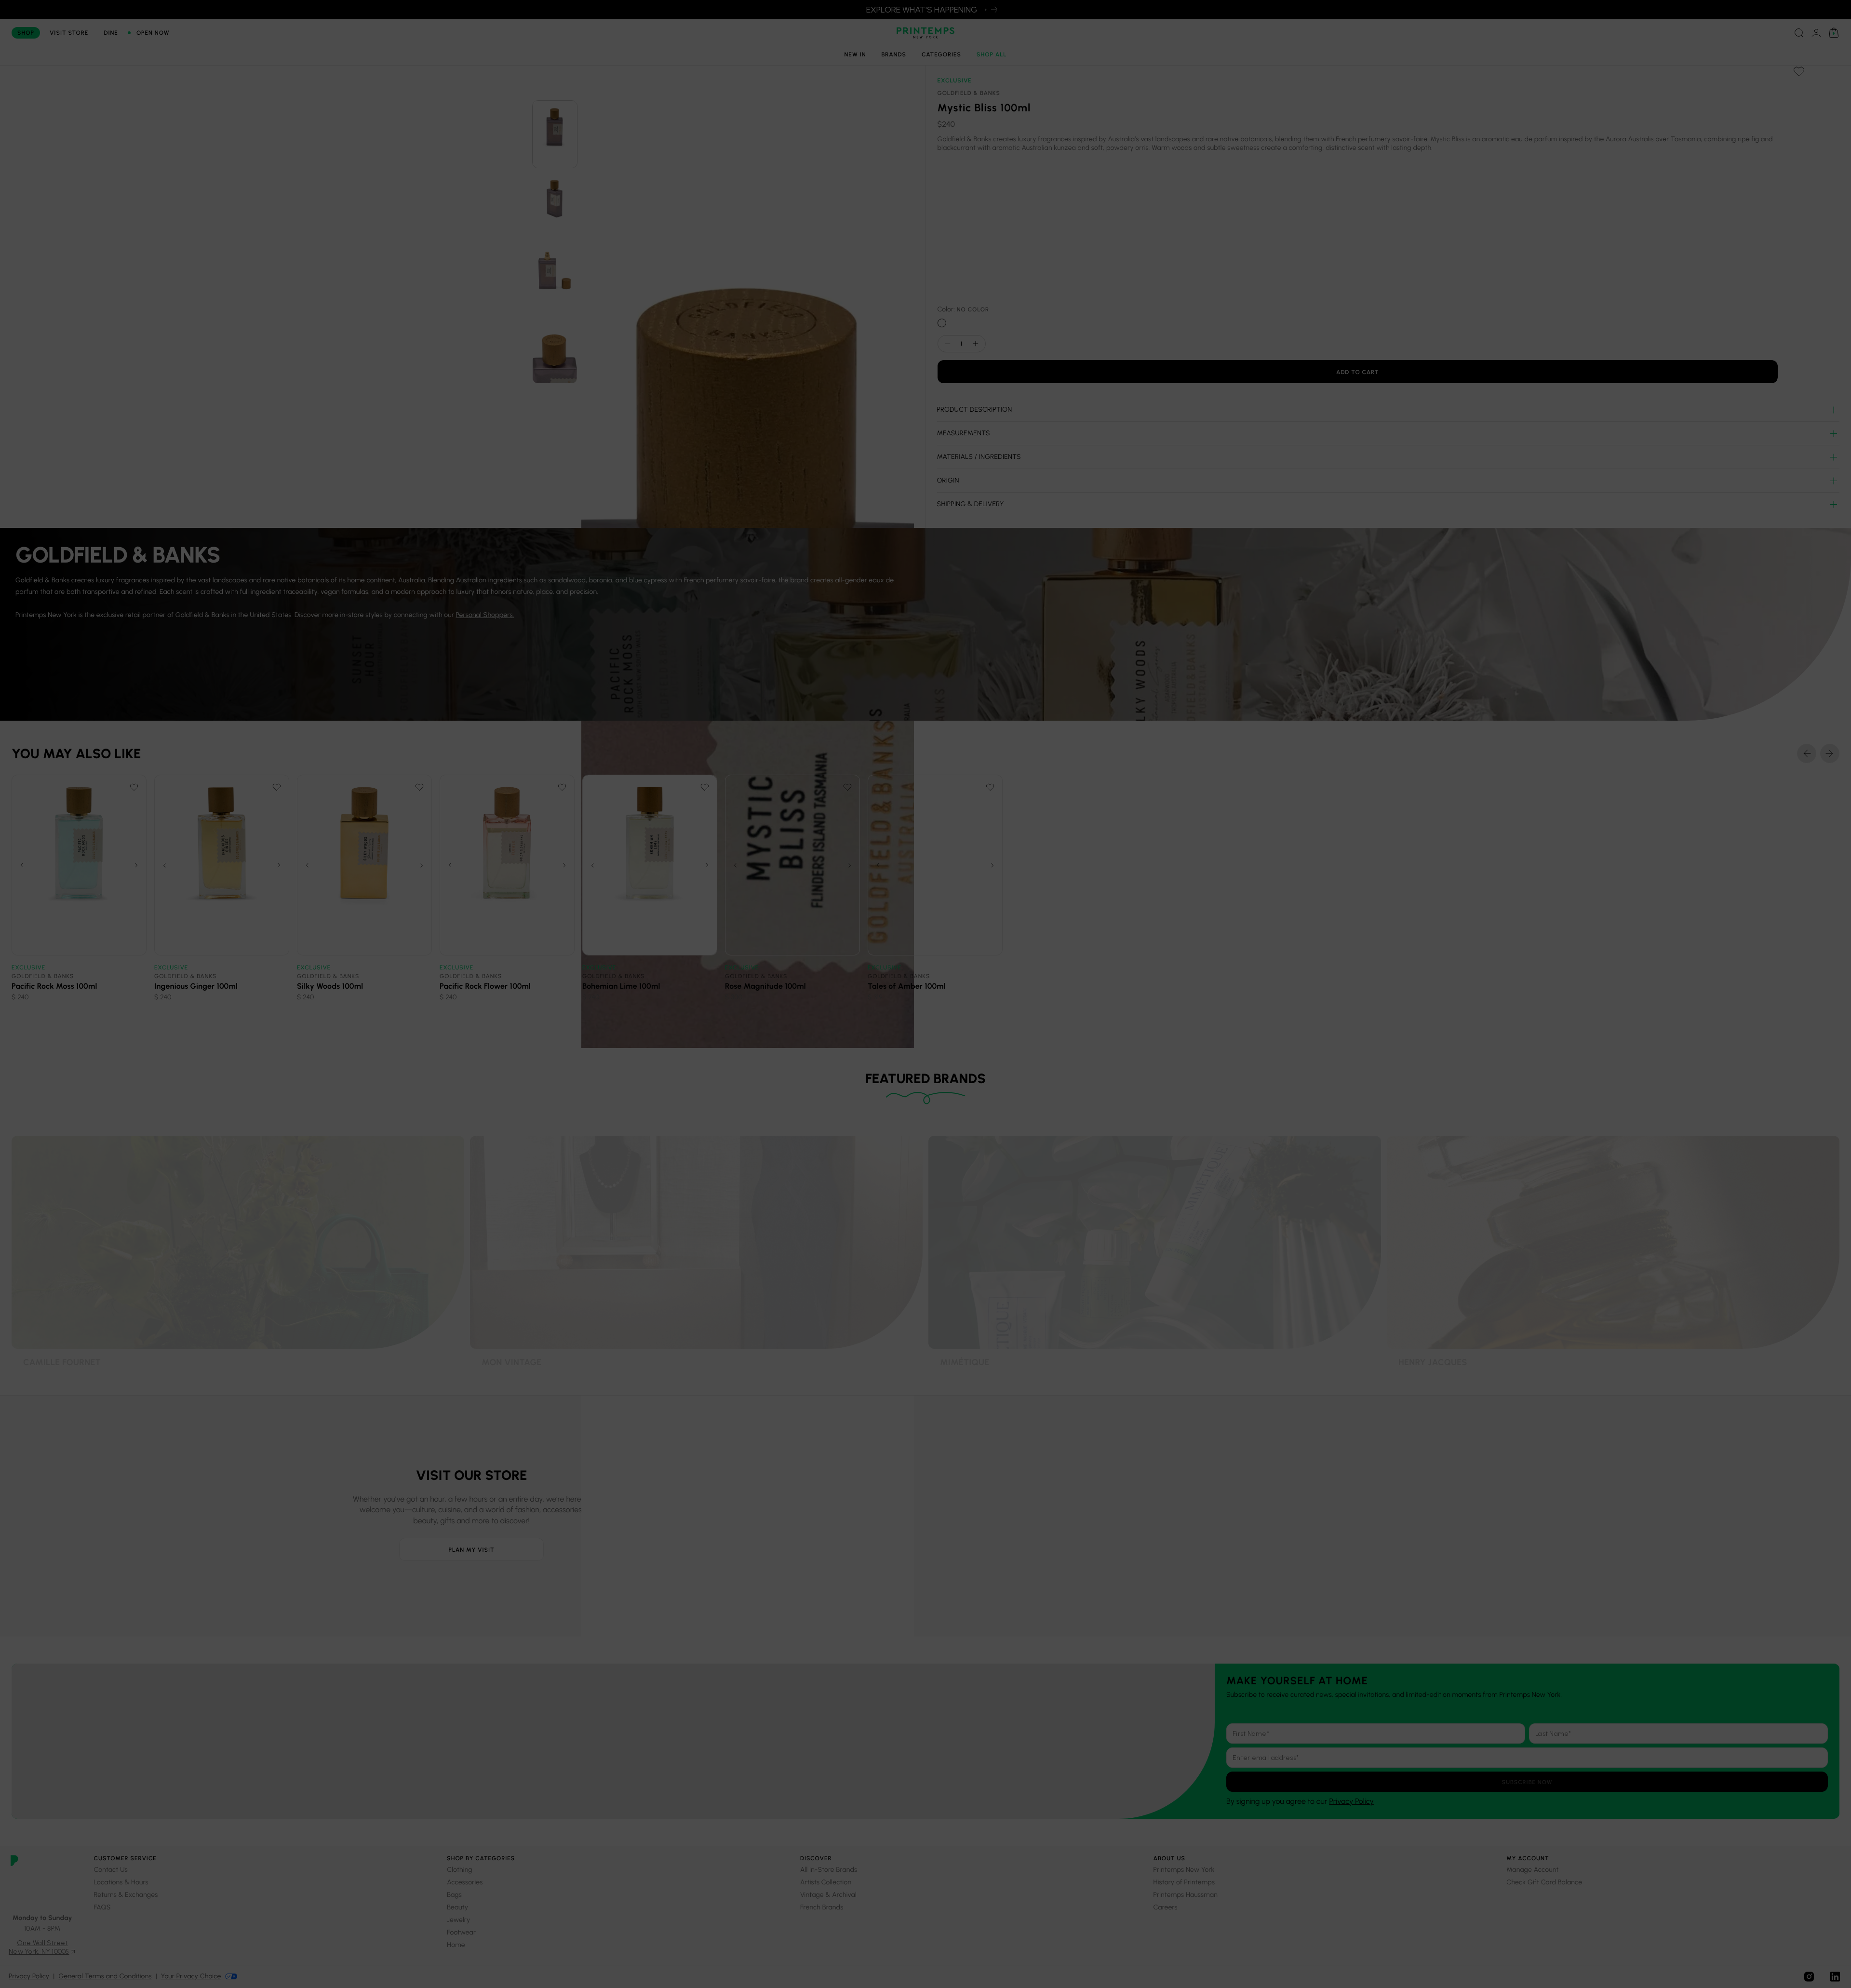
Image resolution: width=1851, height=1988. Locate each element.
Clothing (460, 1870)
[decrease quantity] (948, 344)
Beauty (457, 1907)
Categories (941, 54)
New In (855, 54)
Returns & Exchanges (126, 1895)
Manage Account (1532, 1870)
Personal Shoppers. (485, 615)
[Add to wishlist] (1799, 71)
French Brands (822, 1907)
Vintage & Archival (828, 1895)
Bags (454, 1895)
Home (456, 1945)
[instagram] (1809, 1977)
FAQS (102, 1907)
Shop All (992, 54)
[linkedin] (1835, 1977)
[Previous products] (1807, 753)
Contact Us (111, 1870)
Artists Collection (826, 1882)
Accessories (465, 1882)
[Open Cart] (1834, 33)
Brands (894, 54)
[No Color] (942, 323)
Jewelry (458, 1920)
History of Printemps (1184, 1882)
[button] (555, 134)
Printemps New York (1184, 1870)
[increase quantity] (976, 344)
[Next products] (1830, 753)
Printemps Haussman (1186, 1895)
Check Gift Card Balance (1544, 1882)
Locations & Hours (121, 1882)
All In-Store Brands (829, 1870)
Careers (1166, 1907)
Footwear (461, 1932)
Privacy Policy (1351, 1801)
